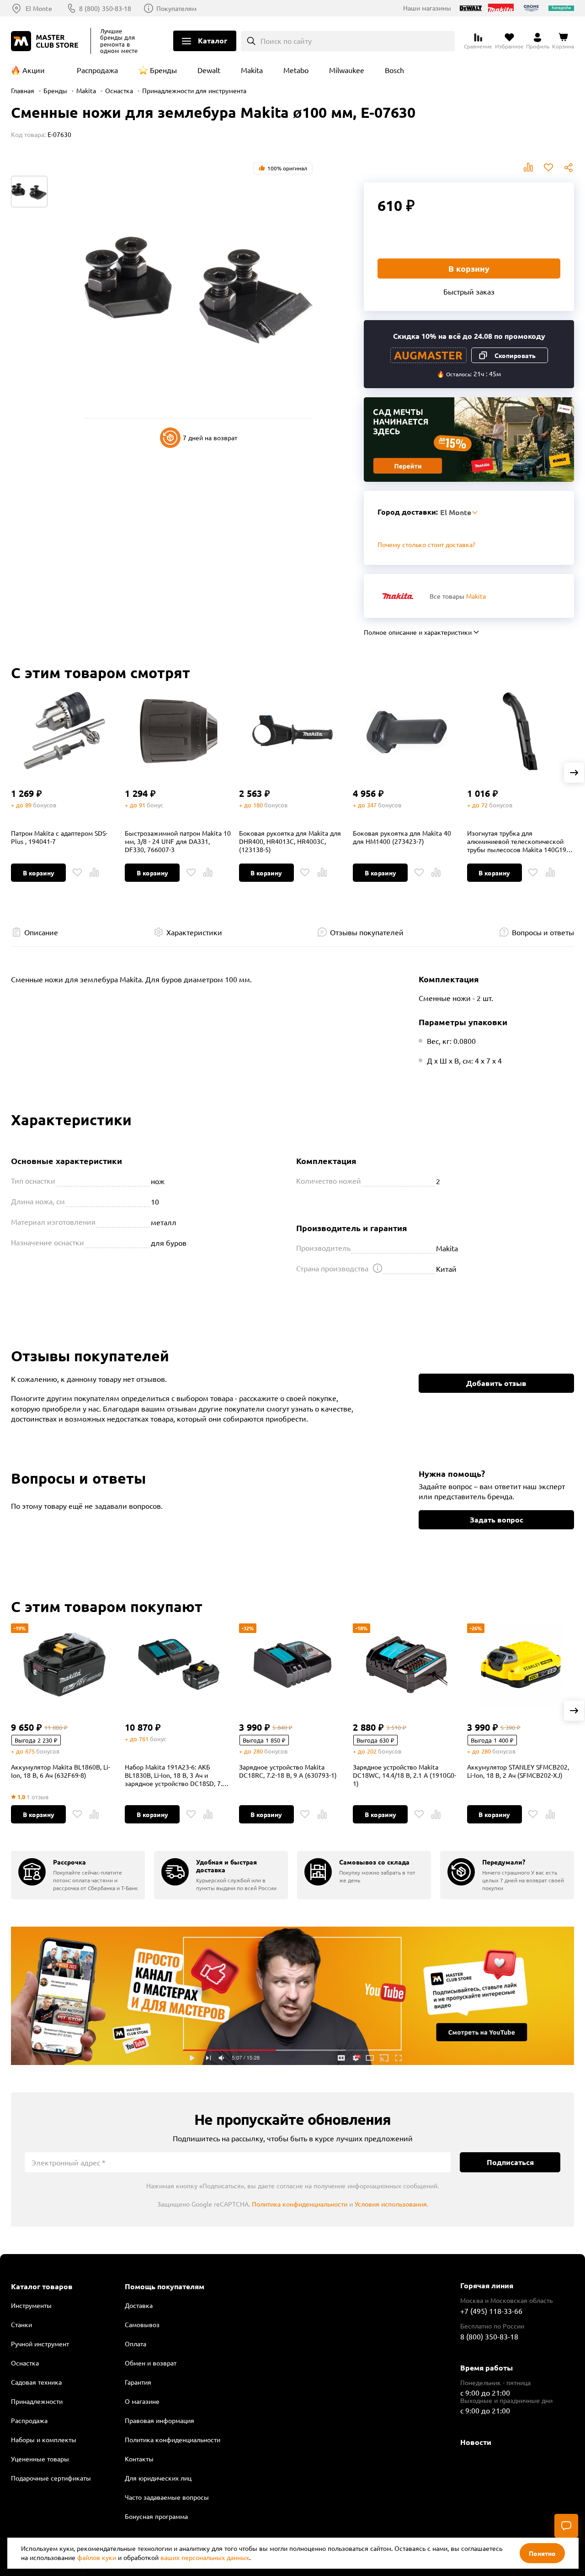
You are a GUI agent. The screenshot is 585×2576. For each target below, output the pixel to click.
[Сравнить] (94, 873)
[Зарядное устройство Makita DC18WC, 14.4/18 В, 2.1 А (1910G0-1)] (406, 1665)
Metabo (296, 70)
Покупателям (176, 8)
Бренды (163, 70)
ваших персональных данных (205, 2557)
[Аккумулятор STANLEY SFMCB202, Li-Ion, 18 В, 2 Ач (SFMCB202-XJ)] (521, 1665)
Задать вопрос (497, 1520)
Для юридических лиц (158, 2478)
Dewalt (209, 70)
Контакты (139, 2459)
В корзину (469, 268)
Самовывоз (142, 2324)
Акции (34, 70)
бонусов (45, 805)
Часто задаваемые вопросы (167, 2497)
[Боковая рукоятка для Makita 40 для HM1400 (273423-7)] (406, 731)
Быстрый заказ (469, 291)
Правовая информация (160, 2420)
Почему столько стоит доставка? (426, 544)
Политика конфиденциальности (300, 2204)
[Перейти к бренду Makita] (398, 596)
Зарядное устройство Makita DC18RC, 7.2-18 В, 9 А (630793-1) (288, 1771)
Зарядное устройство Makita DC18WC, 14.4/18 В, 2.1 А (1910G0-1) (404, 1775)
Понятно (542, 2553)
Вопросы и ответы (543, 932)
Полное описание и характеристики (418, 632)
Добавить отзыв (496, 1383)
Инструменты (31, 2305)
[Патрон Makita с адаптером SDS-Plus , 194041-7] (64, 731)
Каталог (213, 40)
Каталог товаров (42, 2286)
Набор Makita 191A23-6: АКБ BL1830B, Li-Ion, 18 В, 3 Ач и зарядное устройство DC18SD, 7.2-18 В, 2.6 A (176, 1775)
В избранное (548, 168)
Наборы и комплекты (44, 2439)
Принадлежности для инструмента (194, 90)
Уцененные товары (40, 2459)
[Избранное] (77, 873)
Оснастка (119, 90)
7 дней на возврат (210, 437)
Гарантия (138, 2382)
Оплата (136, 2344)
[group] (78, 1875)
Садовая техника (36, 2382)
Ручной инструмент (40, 2344)
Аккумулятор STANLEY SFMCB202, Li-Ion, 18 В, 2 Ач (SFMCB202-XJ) (518, 1771)
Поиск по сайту (286, 41)
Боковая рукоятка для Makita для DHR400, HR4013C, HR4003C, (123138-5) (290, 841)
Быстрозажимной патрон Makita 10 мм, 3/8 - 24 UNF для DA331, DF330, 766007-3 (178, 841)
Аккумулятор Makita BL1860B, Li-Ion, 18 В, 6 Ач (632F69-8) (61, 1771)
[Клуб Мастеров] (46, 41)
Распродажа (97, 70)
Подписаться (510, 2162)
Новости (476, 2442)
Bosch (394, 70)
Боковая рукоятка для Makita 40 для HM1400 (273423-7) (402, 837)
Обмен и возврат (151, 2363)
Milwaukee (347, 70)
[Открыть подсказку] (378, 1268)
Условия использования (391, 2204)
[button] (574, 773)
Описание (41, 932)
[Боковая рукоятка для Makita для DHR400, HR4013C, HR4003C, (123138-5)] (292, 731)
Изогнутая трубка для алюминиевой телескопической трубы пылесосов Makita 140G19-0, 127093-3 (520, 841)
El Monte (39, 8)
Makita (252, 70)
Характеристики (194, 932)
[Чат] (566, 2526)
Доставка (139, 2305)
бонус (155, 805)
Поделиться (569, 168)
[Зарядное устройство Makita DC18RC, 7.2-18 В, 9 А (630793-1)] (292, 1665)
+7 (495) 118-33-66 (491, 2311)
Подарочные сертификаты (51, 2478)
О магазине (142, 2401)
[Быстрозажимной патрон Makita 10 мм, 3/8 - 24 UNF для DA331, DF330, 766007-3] (178, 731)
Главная (23, 90)
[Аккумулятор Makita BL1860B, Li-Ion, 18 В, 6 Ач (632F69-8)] (64, 1665)
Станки (21, 2324)
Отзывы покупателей (367, 932)
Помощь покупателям (165, 2286)
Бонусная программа (156, 2516)
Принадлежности (37, 2401)
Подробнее (292, 1996)
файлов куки (97, 2557)
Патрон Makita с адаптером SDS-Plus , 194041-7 (59, 837)
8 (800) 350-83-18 (105, 8)
